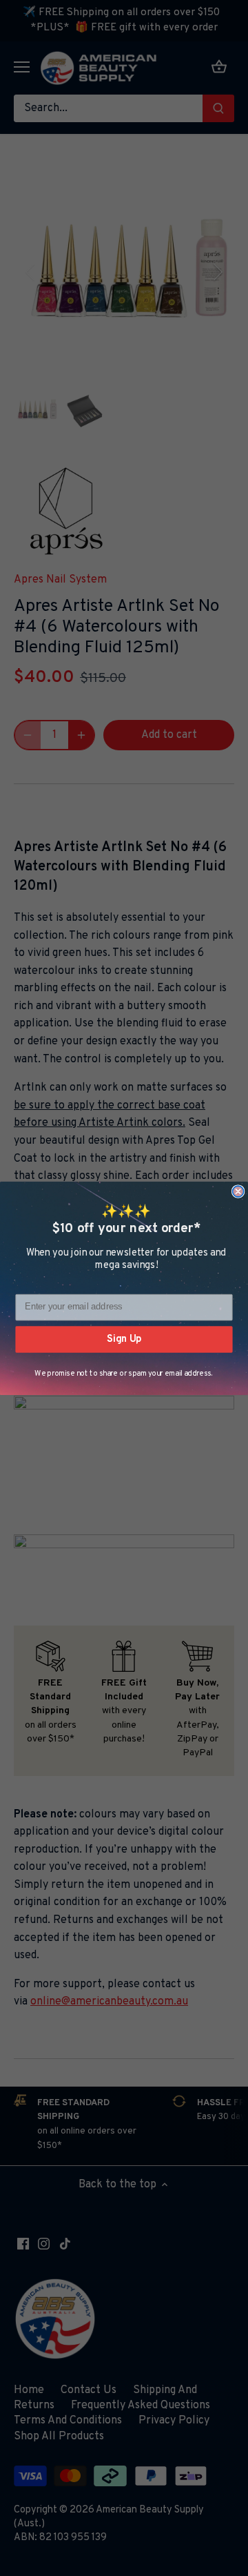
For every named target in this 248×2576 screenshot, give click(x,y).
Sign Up (124, 1338)
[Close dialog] (238, 1191)
